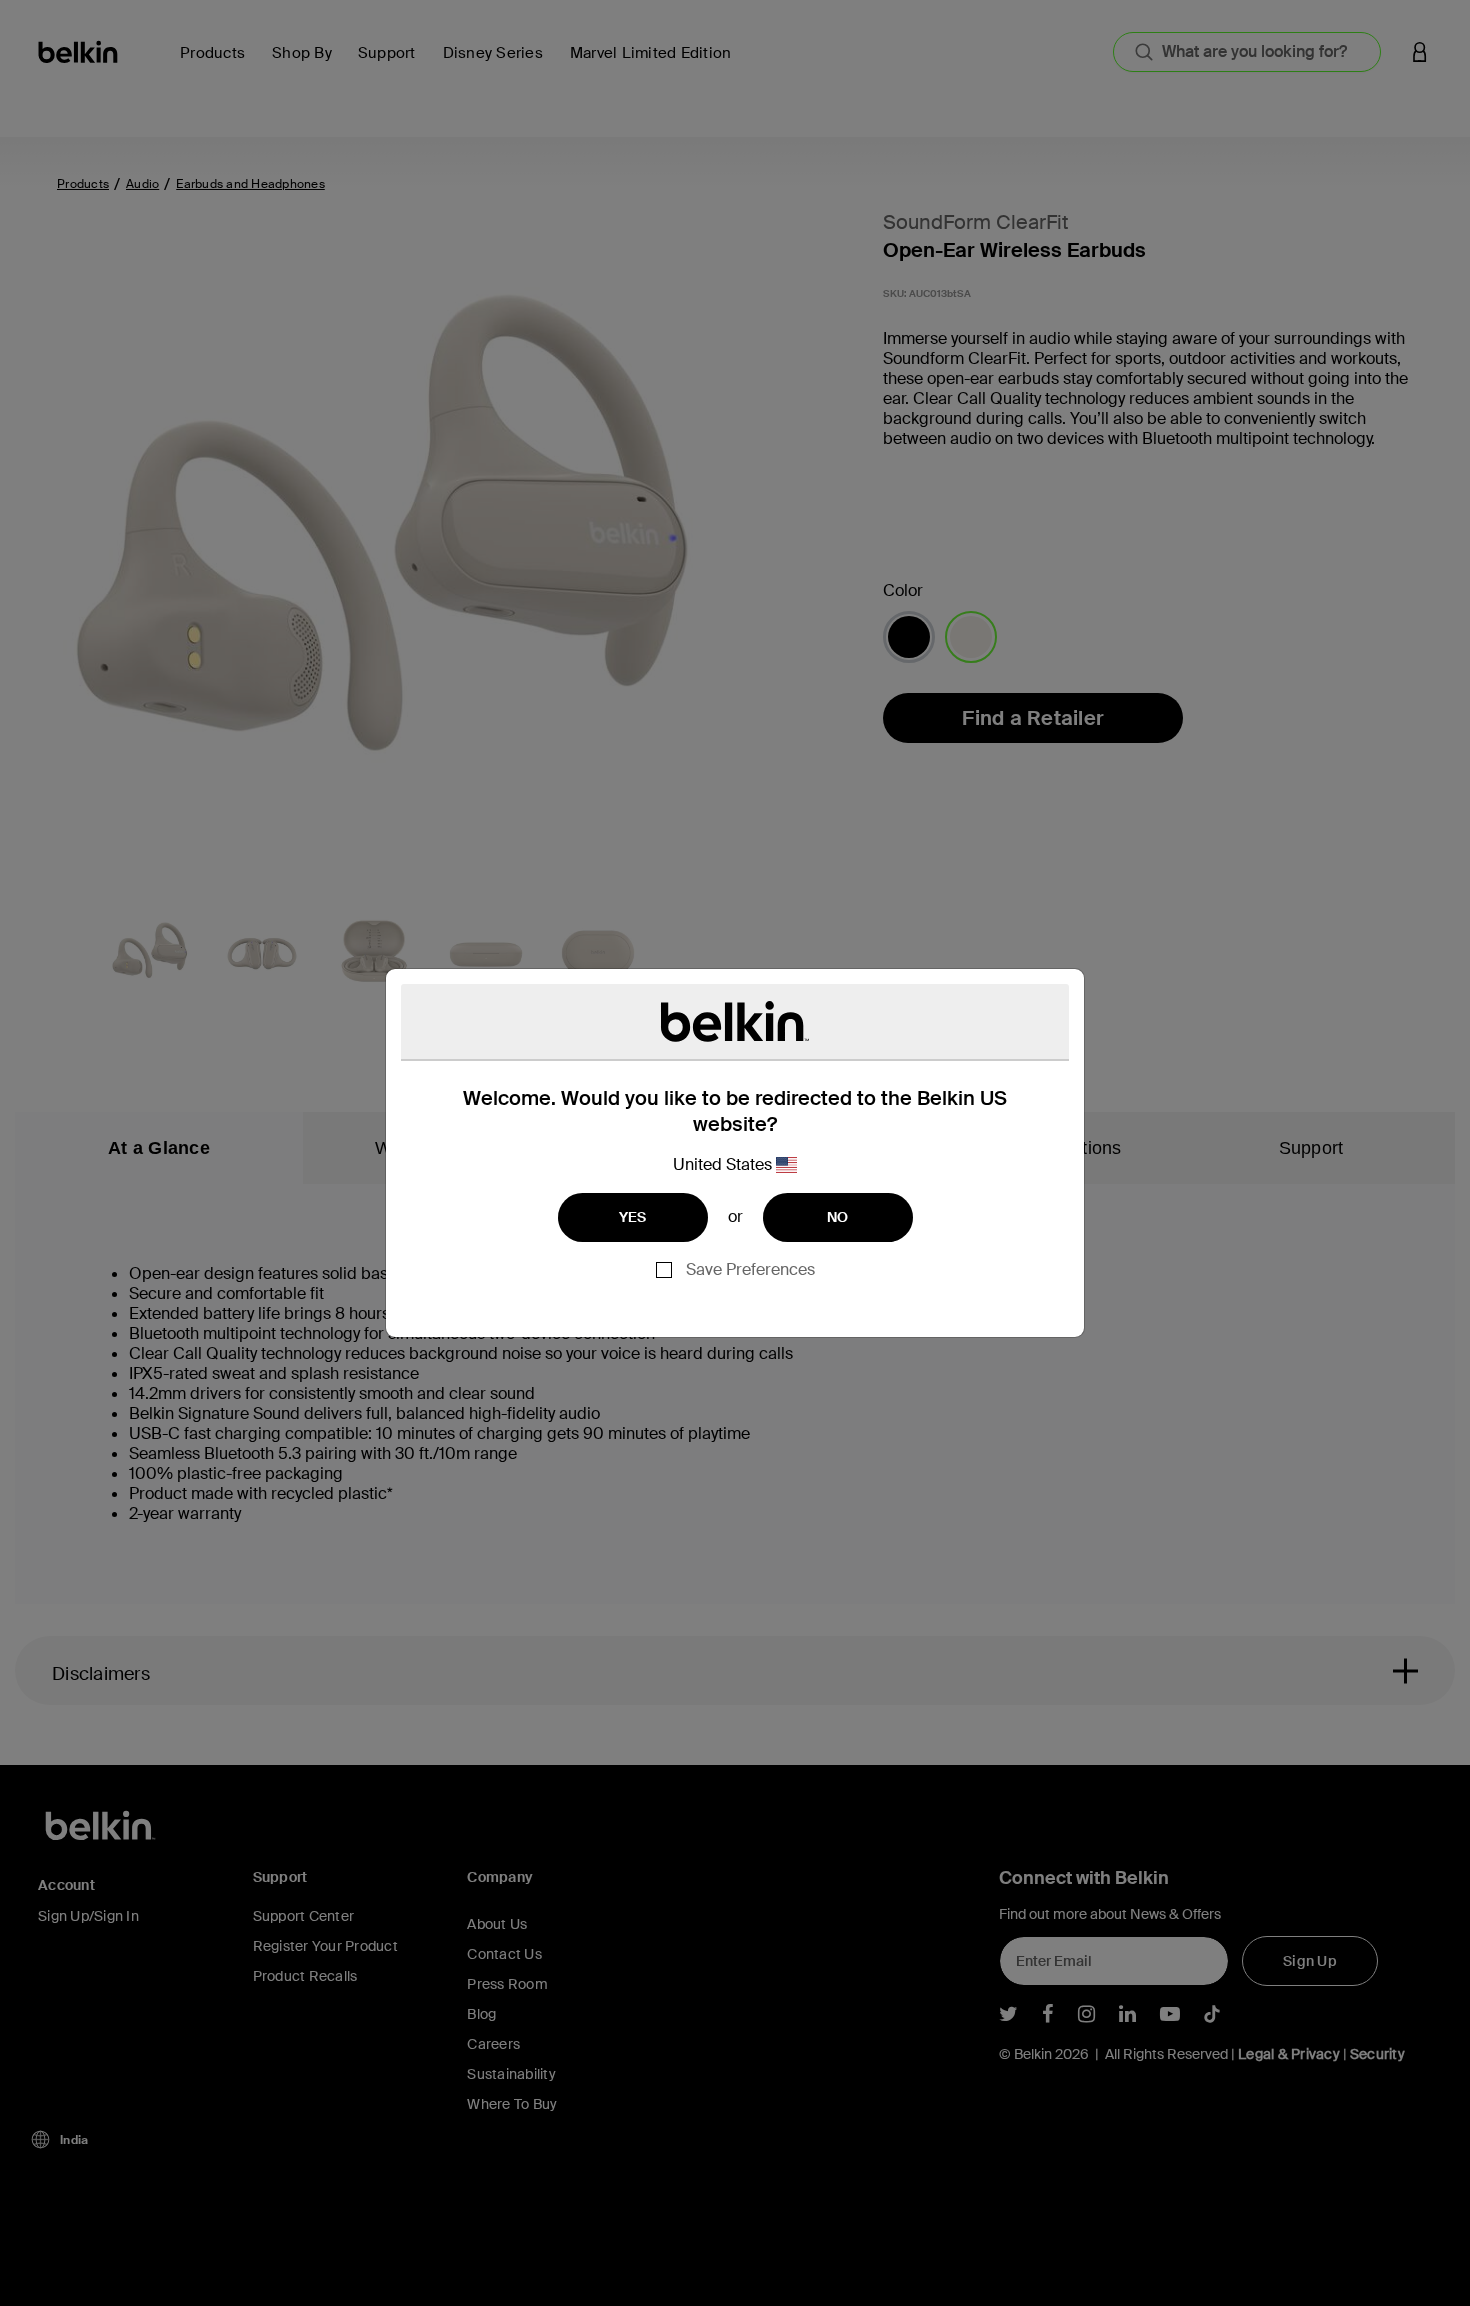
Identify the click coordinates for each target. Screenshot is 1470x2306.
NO (838, 1217)
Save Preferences (750, 1269)
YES (633, 1217)
